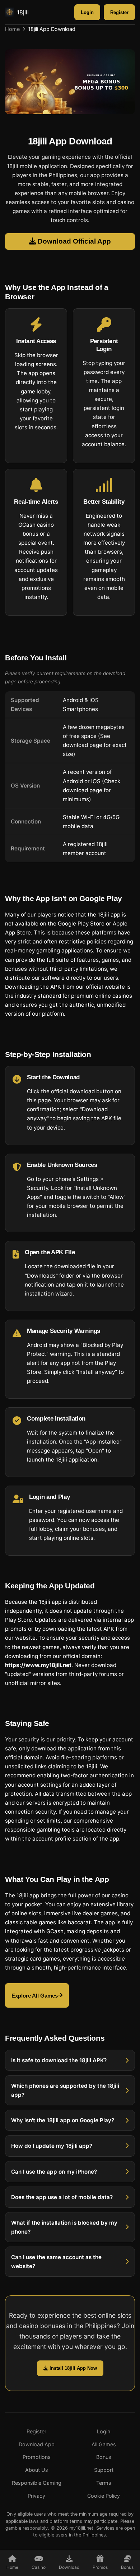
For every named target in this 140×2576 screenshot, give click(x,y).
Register (119, 12)
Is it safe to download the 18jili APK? (59, 2060)
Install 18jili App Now (73, 2368)
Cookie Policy (104, 2496)
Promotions (37, 2457)
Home (12, 29)
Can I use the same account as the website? (56, 2262)
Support (104, 2470)
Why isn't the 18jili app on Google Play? (63, 2120)
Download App (37, 2444)
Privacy (36, 2496)
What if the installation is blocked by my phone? (64, 2227)
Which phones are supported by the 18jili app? (65, 2090)
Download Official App (73, 241)
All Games (104, 2444)
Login (87, 12)
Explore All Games (35, 1995)
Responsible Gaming (37, 2483)
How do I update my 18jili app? (52, 2146)
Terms (104, 2483)
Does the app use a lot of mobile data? (62, 2197)
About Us (37, 2470)
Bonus (104, 2457)
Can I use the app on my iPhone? (54, 2171)
